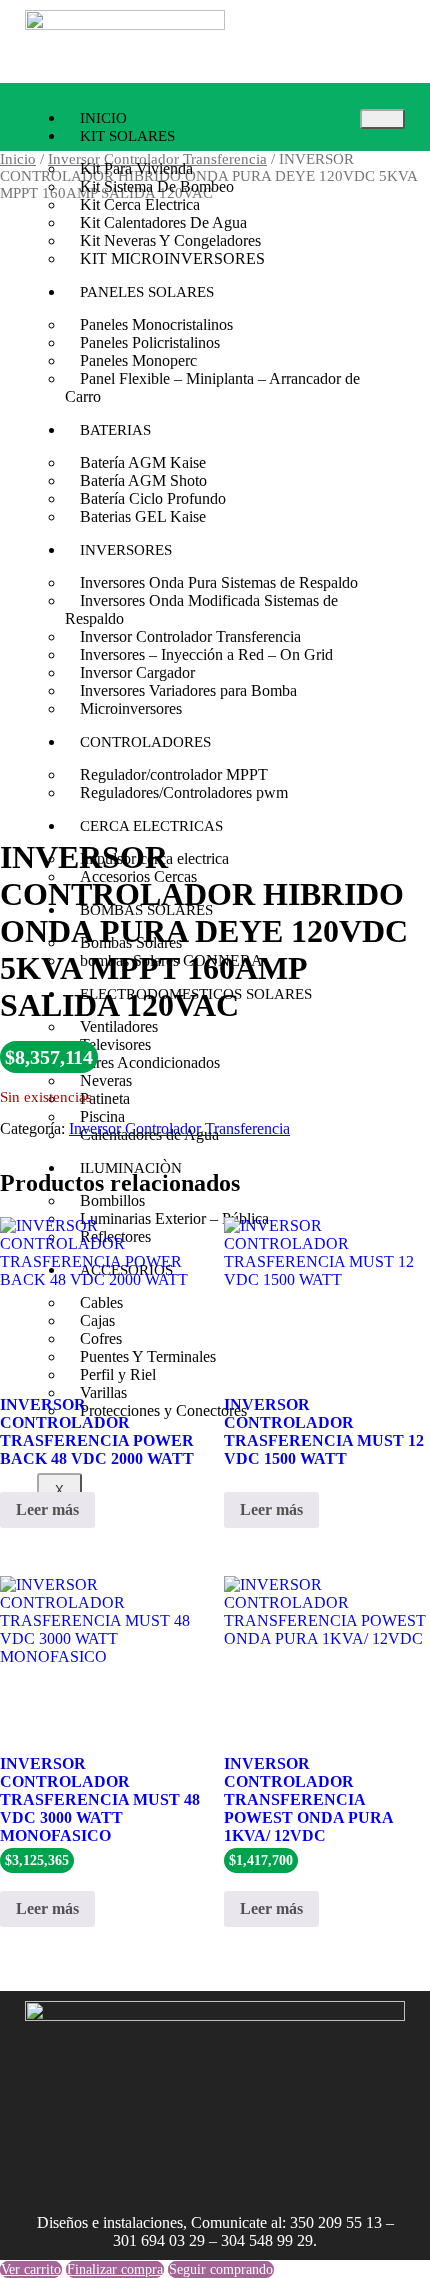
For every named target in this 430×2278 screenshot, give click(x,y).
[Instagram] (156, 2164)
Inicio (18, 159)
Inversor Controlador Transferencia (179, 1128)
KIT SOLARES (127, 136)
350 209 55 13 (336, 2222)
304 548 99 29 (267, 2240)
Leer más (47, 1509)
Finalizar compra (115, 2269)
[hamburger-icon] (382, 119)
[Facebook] (215, 2164)
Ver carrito (31, 2269)
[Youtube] (274, 2164)
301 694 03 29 (159, 2240)
